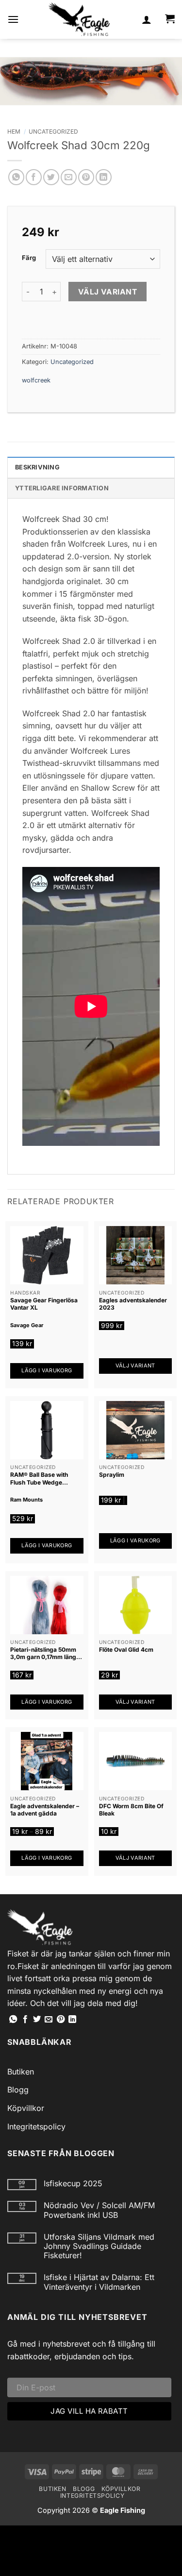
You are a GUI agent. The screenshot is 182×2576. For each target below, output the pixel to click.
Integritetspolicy (36, 2126)
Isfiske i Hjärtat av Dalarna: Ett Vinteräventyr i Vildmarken (99, 2282)
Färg (29, 258)
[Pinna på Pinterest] (86, 177)
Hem (14, 131)
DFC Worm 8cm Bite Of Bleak (131, 1810)
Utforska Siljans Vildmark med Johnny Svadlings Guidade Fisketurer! (99, 2246)
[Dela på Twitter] (51, 177)
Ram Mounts (26, 1500)
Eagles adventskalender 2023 (133, 1304)
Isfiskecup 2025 (73, 2184)
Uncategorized (53, 131)
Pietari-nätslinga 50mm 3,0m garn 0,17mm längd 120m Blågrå (45, 1653)
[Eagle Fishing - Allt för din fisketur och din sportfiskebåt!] (79, 19)
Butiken (21, 2072)
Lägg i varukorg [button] (47, 1370)
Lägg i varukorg (47, 1858)
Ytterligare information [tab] (62, 488)
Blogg (18, 2090)
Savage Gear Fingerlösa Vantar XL (44, 1304)
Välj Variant (108, 292)
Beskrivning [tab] (37, 467)
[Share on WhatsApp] (16, 177)
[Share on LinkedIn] (104, 177)
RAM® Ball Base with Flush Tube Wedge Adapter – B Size (39, 1478)
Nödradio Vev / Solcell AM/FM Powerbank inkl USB (99, 2210)
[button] (13, 19)
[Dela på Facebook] (34, 177)
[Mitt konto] (147, 19)
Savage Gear (27, 1325)
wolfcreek (36, 380)
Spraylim (112, 1475)
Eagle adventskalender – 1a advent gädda (45, 1810)
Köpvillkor (26, 2108)
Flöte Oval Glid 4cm (126, 1650)
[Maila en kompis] (69, 177)
